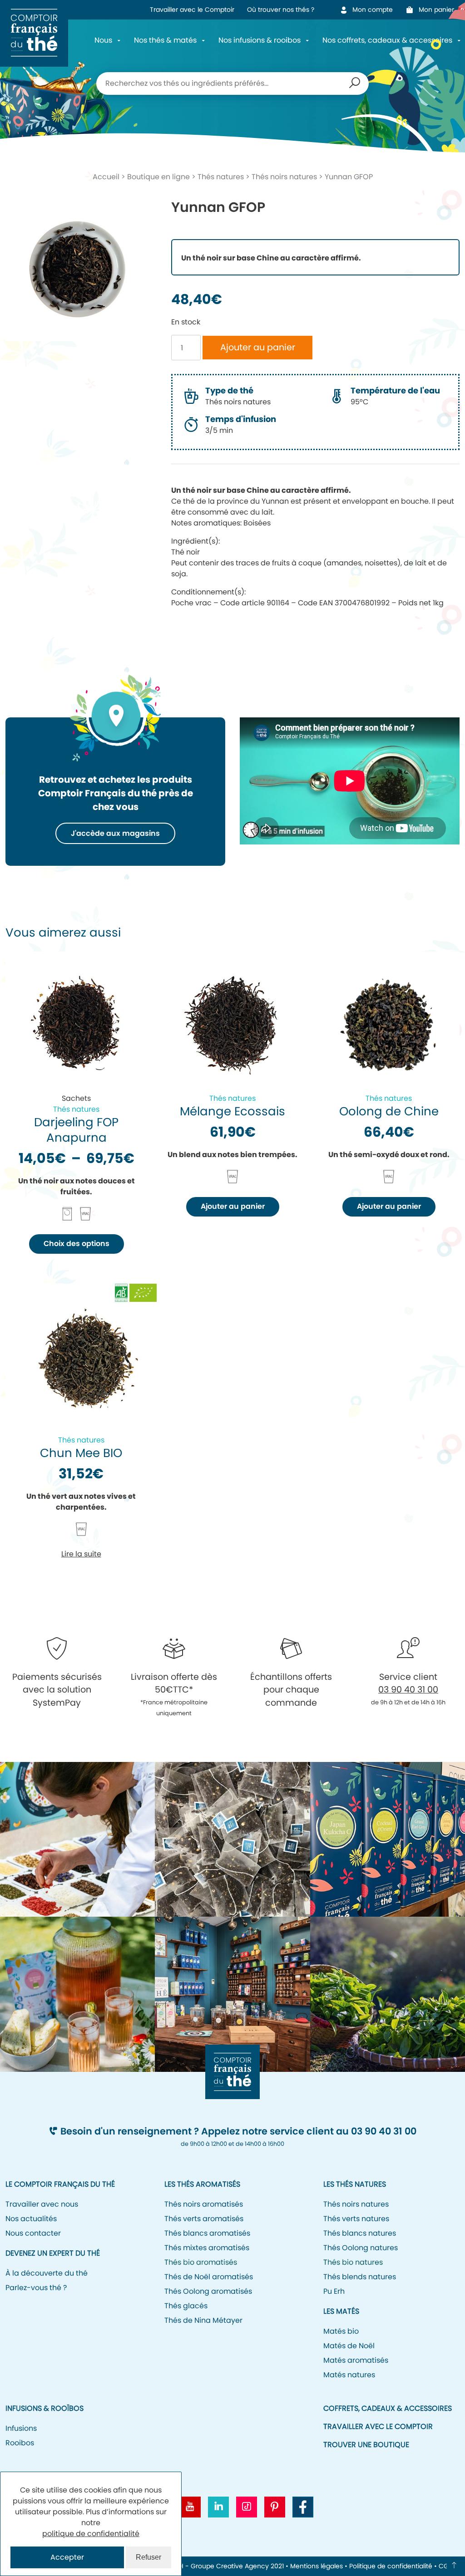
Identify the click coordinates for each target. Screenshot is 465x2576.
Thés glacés (186, 2306)
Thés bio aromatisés (201, 2262)
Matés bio (341, 2331)
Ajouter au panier (258, 347)
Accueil (106, 177)
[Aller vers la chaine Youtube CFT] (190, 2507)
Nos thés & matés (165, 40)
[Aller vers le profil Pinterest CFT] (275, 2507)
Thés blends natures (360, 2277)
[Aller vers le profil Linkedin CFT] (218, 2507)
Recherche (355, 83)
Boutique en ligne (158, 177)
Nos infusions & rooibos (260, 40)
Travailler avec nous (42, 2204)
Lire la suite (81, 1554)
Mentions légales (317, 2566)
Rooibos (20, 2443)
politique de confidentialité (91, 2534)
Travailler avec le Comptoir (192, 10)
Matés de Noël (349, 2346)
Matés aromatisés (356, 2360)
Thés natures (221, 177)
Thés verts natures (356, 2219)
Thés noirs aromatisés (204, 2204)
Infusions (21, 2428)
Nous (103, 40)
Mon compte (373, 10)
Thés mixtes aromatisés (207, 2248)
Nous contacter (33, 2233)
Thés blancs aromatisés (207, 2233)
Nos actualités (31, 2219)
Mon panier (439, 10)
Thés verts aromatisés (204, 2219)
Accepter (67, 2557)
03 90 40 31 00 (408, 1690)
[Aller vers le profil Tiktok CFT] (247, 2507)
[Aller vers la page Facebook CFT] (303, 2507)
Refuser (148, 2557)
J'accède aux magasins (115, 833)
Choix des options (77, 1244)
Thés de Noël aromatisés (209, 2277)
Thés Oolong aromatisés (208, 2291)
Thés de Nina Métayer (203, 2320)
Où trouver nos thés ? (281, 10)
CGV (446, 2566)
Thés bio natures (353, 2262)
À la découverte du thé (47, 2273)
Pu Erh (334, 2291)
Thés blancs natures (360, 2233)
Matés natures (349, 2375)
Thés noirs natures (284, 177)
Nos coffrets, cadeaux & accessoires (387, 40)
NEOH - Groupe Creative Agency (218, 2566)
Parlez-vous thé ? (36, 2288)
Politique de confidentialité (391, 2566)
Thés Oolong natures (361, 2248)
